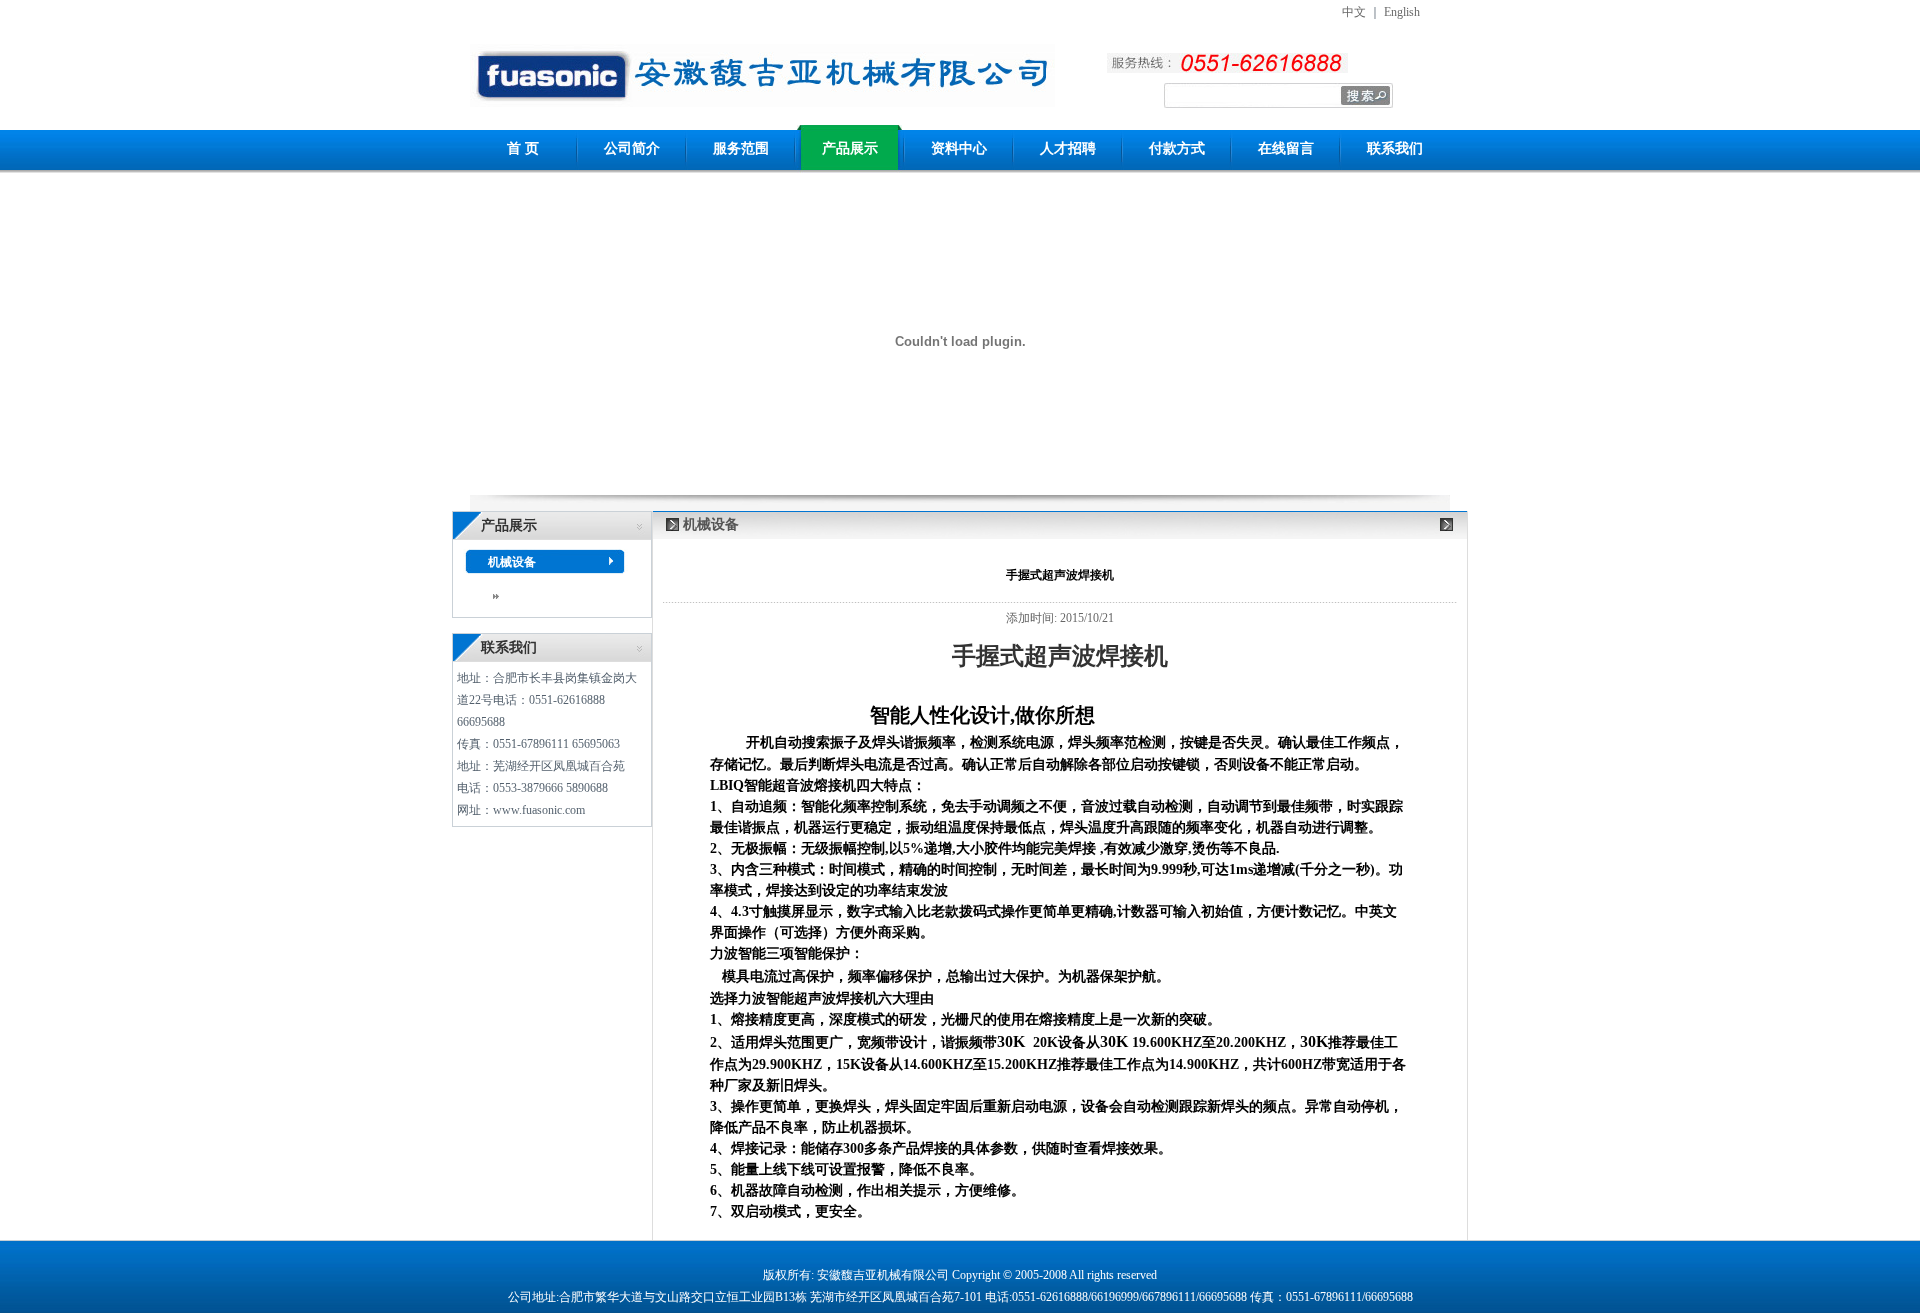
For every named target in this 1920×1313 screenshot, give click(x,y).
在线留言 (1286, 148)
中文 (1354, 12)
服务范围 (741, 148)
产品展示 (850, 148)
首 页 (523, 148)
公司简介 (632, 148)
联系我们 (1395, 148)
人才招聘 (1068, 148)
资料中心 (959, 148)
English (1402, 12)
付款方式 (1177, 148)
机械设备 (512, 562)
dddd (514, 595)
